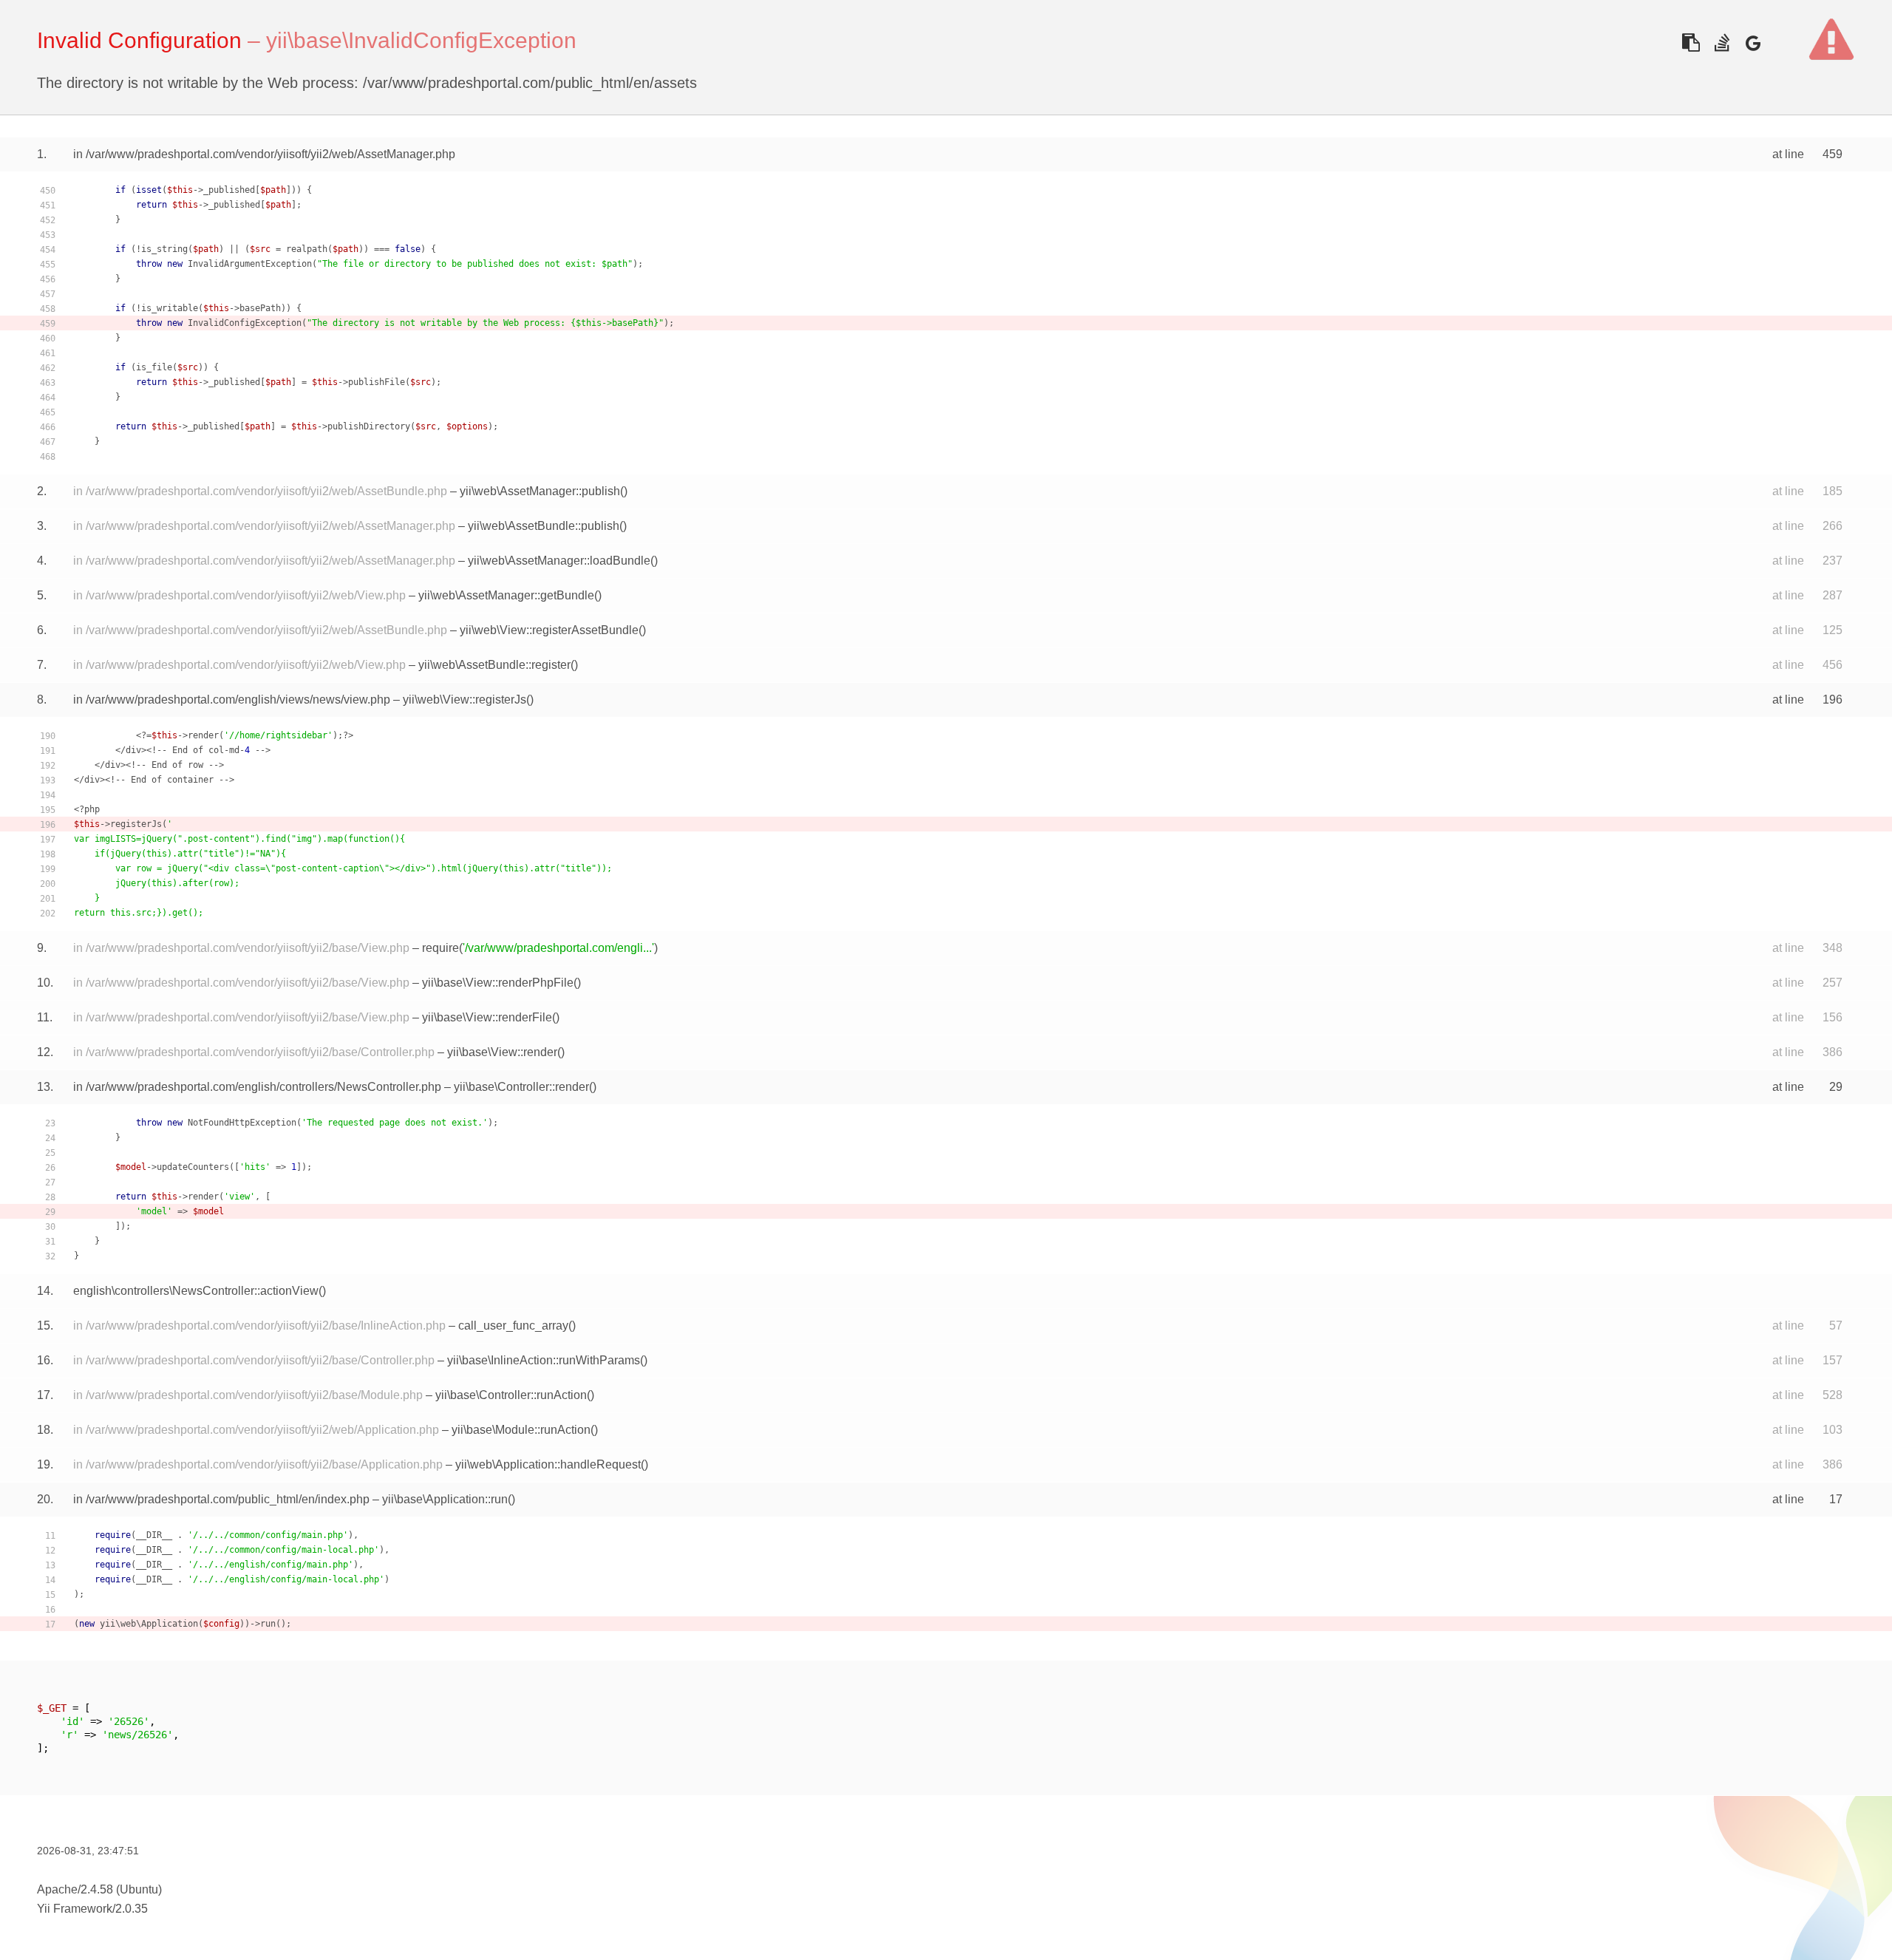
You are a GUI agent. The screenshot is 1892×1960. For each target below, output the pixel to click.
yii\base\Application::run (445, 1499)
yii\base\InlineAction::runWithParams (544, 1360)
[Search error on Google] (1753, 42)
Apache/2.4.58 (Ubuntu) (99, 1889)
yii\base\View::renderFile (487, 1017)
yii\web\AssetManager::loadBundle (559, 561)
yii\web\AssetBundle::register (494, 665)
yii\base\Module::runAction (521, 1430)
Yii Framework (75, 1909)
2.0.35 (132, 1909)
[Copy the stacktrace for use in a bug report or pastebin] (1691, 42)
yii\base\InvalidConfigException (421, 40)
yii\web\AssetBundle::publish (544, 526)
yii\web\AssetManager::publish (540, 491)
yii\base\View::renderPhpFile (498, 983)
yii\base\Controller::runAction (511, 1395)
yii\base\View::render (502, 1052)
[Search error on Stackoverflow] (1722, 42)
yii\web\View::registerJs (465, 700)
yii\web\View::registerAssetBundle (549, 630)
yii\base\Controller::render (521, 1087)
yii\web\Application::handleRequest (548, 1464)
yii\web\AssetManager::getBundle (506, 595)
